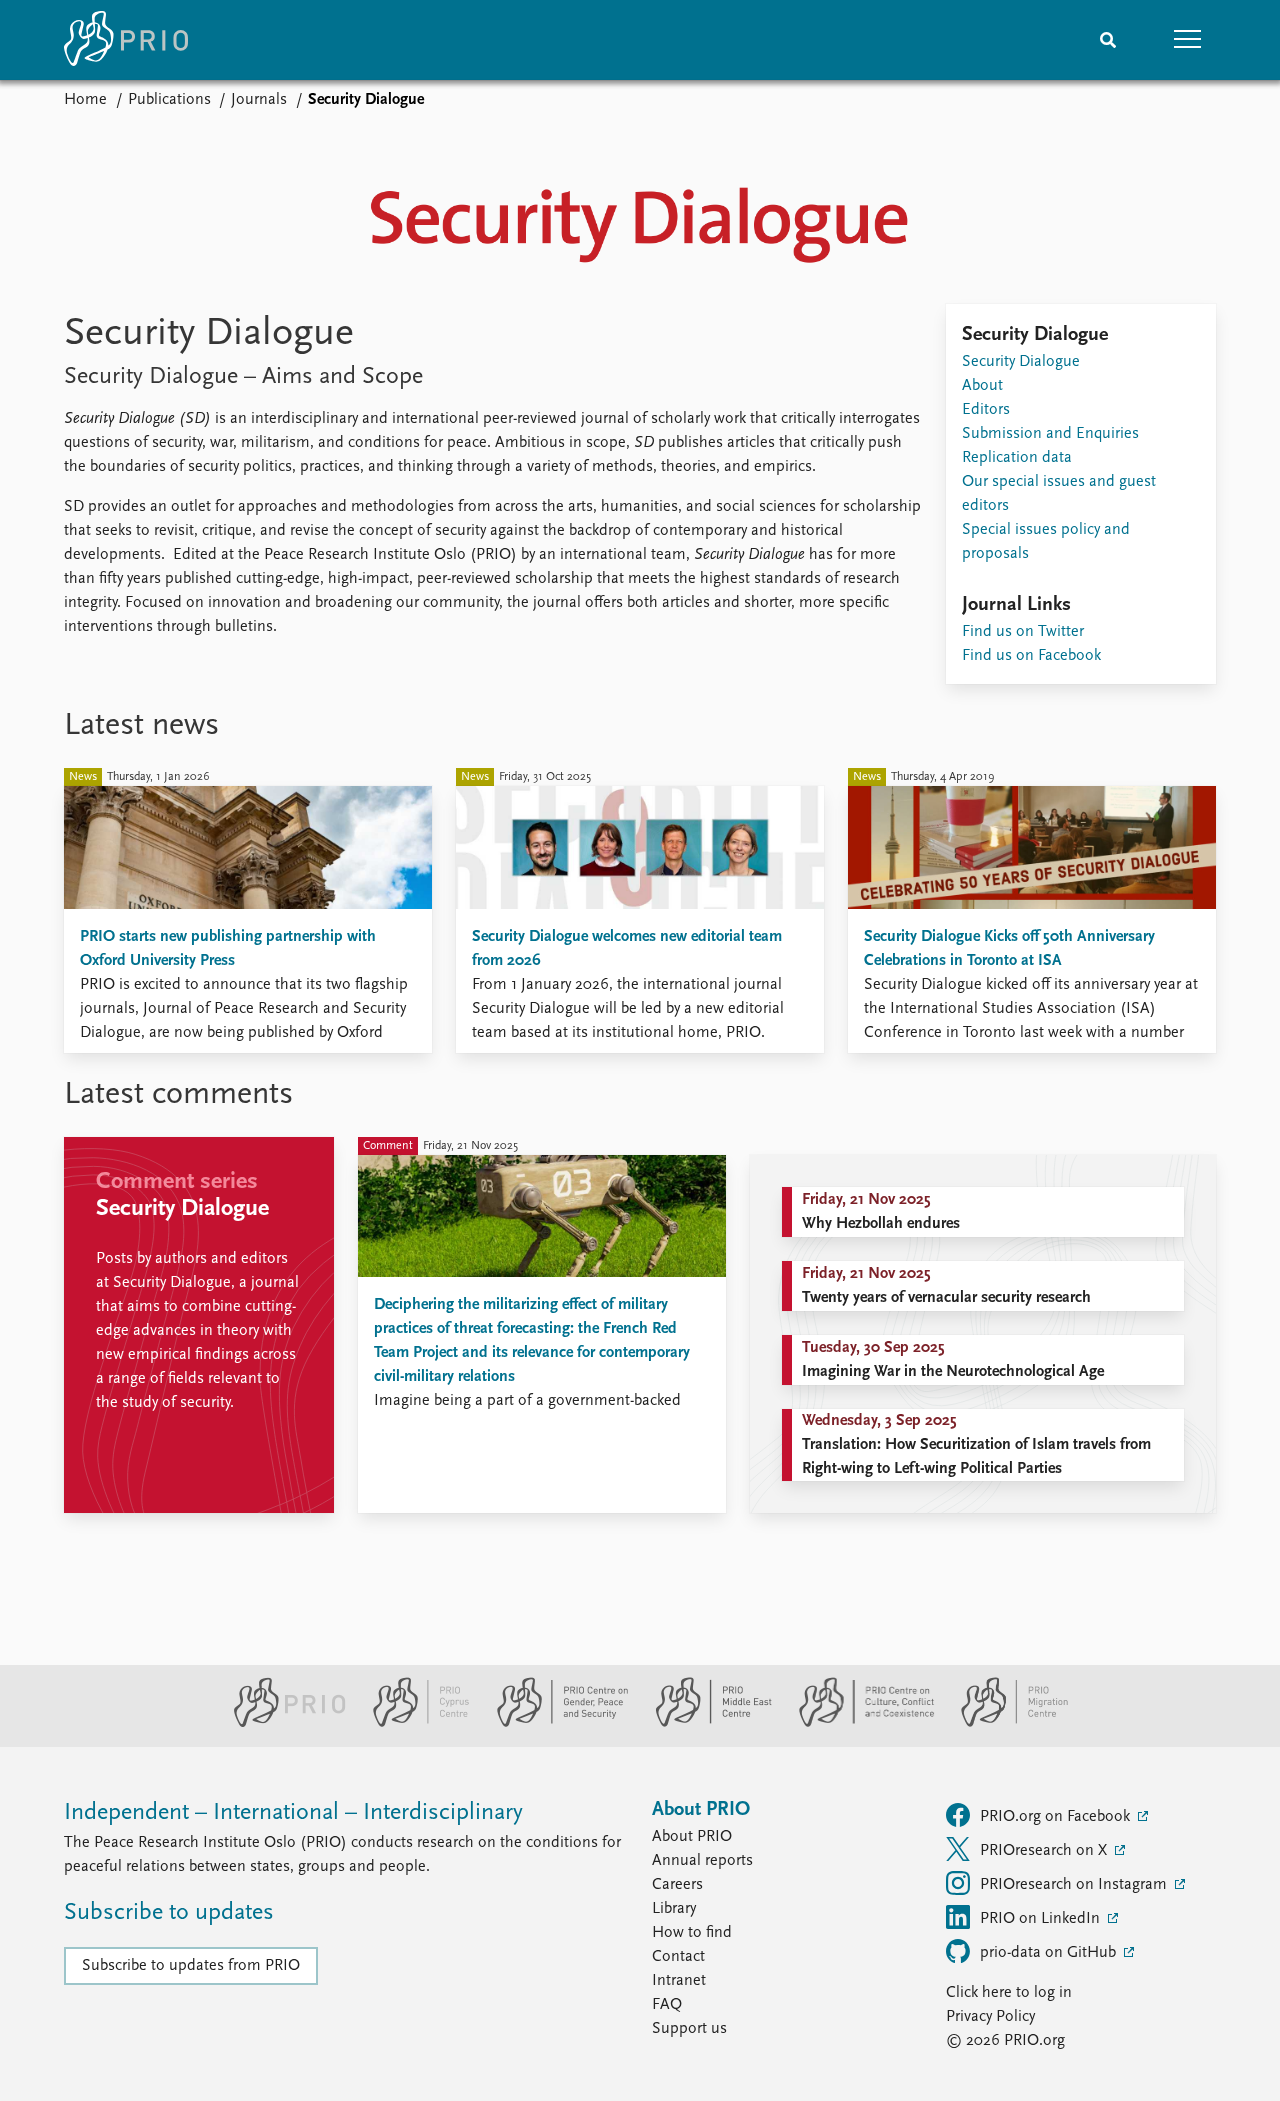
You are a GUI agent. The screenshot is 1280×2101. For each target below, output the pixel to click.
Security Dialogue (1021, 362)
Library (674, 1909)
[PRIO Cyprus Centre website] (413, 1723)
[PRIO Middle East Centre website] (705, 1723)
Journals (259, 100)
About (982, 386)
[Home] (126, 40)
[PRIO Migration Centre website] (1004, 1723)
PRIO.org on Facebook (1057, 1817)
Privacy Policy (990, 2017)
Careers (677, 1885)
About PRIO (692, 1837)
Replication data (1017, 458)
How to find (692, 1933)
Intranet (679, 1981)
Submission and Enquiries (1050, 434)
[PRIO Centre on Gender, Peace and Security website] (554, 1723)
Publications (169, 100)
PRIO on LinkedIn (1042, 1919)
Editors (986, 410)
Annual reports (702, 1861)
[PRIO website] (281, 1723)
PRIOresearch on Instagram (1075, 1885)
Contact (678, 1957)
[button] (1188, 40)
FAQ (667, 2005)
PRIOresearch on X (1045, 1851)
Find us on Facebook (1031, 656)
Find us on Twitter (1023, 632)
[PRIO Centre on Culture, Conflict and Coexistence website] (858, 1723)
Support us (689, 2029)
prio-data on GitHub (1050, 1953)
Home (85, 100)
